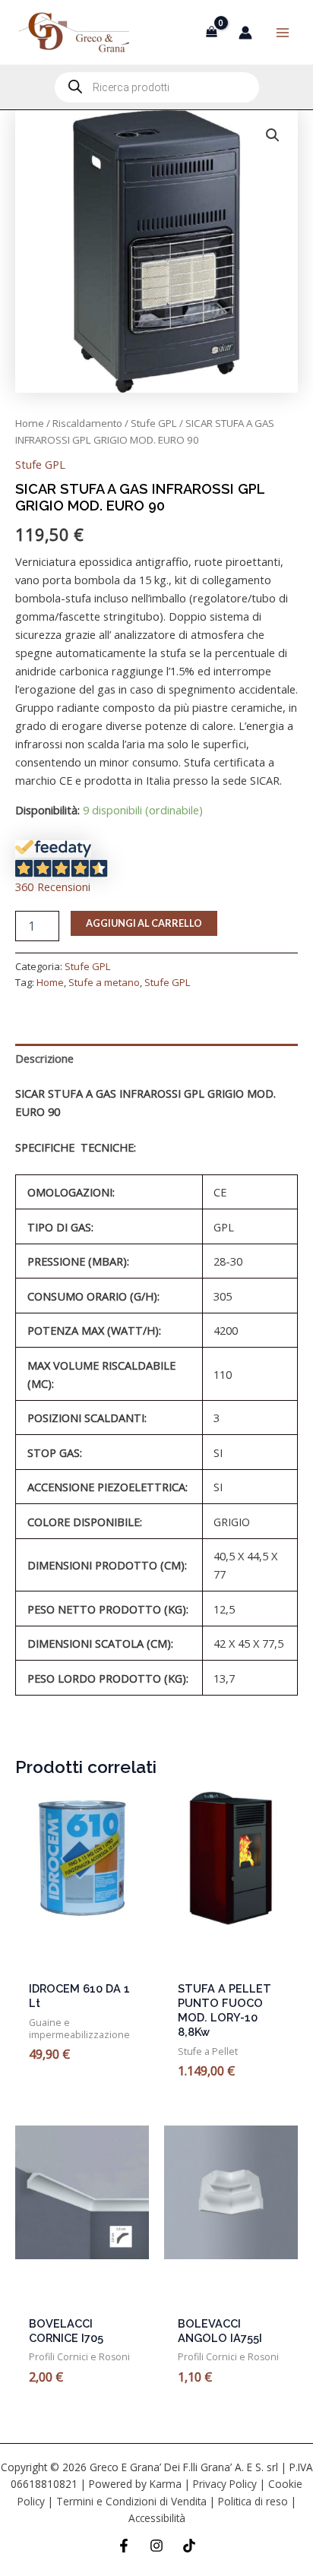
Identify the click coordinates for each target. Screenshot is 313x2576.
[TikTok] (189, 2546)
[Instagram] (156, 2546)
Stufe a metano (104, 982)
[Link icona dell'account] (245, 33)
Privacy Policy (225, 2484)
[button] (273, 135)
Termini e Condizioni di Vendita (131, 2501)
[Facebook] (124, 2546)
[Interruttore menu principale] (283, 32)
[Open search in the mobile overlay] (157, 87)
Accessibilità (157, 2518)
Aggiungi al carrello (144, 923)
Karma (166, 2484)
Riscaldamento (87, 423)
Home (30, 423)
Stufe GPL (154, 423)
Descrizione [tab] (44, 1058)
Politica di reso (253, 2501)
